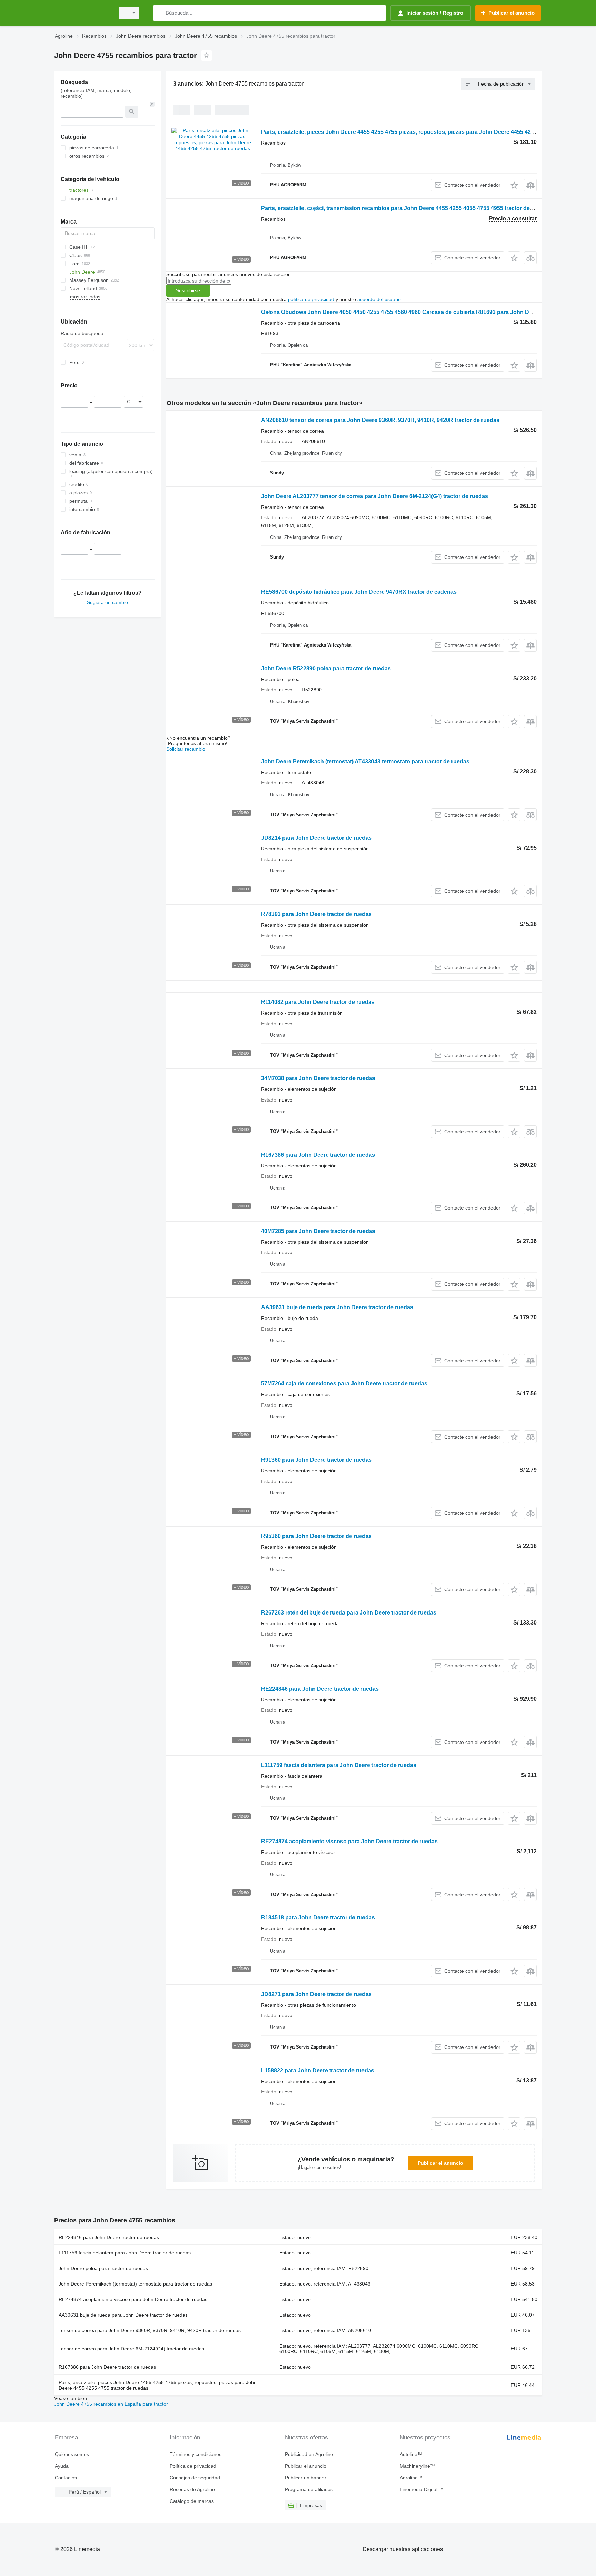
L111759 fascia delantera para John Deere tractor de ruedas (339, 1765)
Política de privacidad (193, 2466)
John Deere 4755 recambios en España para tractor (111, 2404)
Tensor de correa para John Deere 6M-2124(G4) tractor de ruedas (131, 2349)
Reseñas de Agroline (192, 2489)
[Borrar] (152, 104)
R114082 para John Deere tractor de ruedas (318, 1002)
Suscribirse (188, 290)
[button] (514, 185)
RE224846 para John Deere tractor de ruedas (320, 1689)
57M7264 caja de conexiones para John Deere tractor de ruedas (344, 1384)
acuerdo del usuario (379, 299)
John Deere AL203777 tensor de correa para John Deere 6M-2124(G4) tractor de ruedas (375, 496)
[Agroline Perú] (82, 13)
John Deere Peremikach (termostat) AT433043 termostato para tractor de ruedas (365, 762)
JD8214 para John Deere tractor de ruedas (316, 838)
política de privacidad (311, 299)
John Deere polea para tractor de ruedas (103, 2268)
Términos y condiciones (196, 2454)
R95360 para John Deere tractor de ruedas (316, 1536)
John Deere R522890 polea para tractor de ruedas (326, 668)
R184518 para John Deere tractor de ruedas (318, 1918)
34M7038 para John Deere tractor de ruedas (318, 1078)
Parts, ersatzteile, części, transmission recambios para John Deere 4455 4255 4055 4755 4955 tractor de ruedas (405, 208)
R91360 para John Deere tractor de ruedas (316, 1460)
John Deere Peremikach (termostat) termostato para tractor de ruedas (135, 2284)
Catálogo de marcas (192, 2501)
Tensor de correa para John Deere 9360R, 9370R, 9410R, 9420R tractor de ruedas (150, 2330)
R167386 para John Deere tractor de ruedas (318, 1155)
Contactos (66, 2478)
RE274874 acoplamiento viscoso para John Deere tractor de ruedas (349, 1841)
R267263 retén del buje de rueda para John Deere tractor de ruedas (349, 1613)
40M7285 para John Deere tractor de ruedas (318, 1231)
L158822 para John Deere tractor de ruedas (318, 2070)
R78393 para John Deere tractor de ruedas (316, 914)
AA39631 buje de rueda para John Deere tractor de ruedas (337, 1307)
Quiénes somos (72, 2454)
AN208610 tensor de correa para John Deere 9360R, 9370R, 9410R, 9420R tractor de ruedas (380, 420)
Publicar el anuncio (440, 2163)
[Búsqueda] (160, 13)
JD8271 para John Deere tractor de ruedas (316, 1994)
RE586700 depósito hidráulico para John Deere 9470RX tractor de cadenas (359, 592)
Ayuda (62, 2466)
